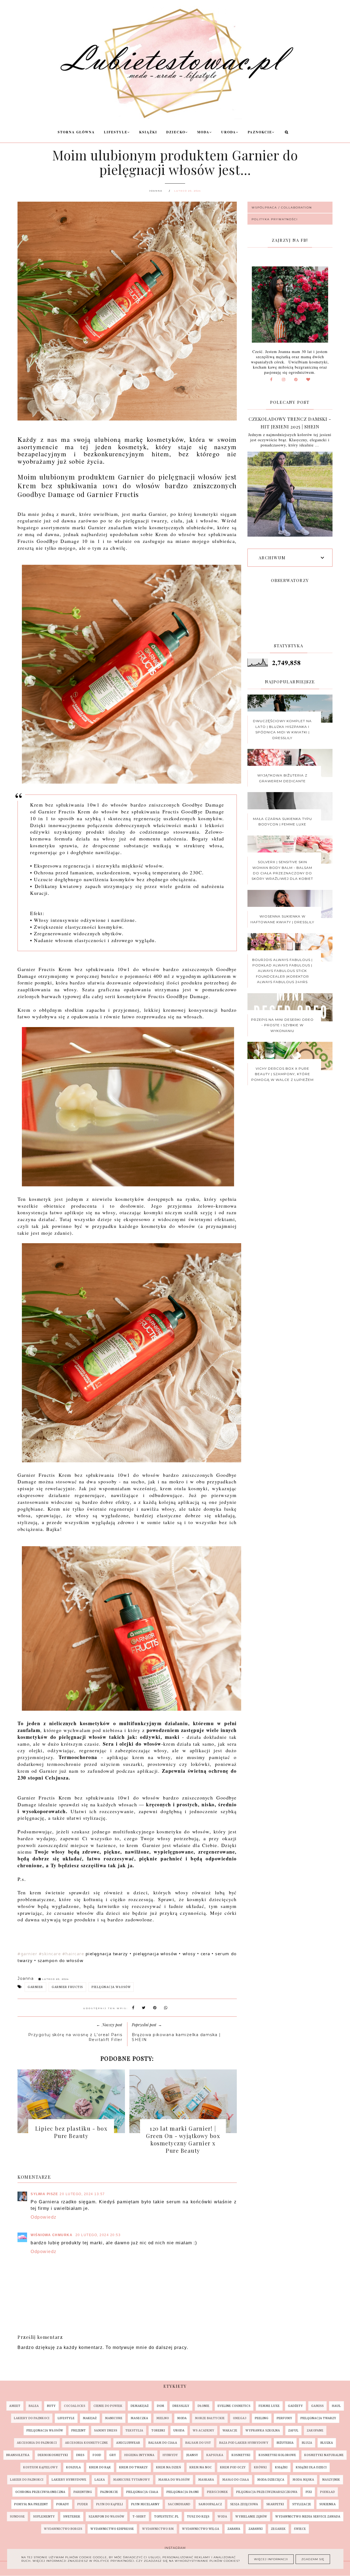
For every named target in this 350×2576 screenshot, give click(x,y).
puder (83, 2504)
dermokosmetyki (53, 2455)
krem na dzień (169, 2467)
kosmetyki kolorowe (277, 2455)
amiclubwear (128, 2443)
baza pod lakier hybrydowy (244, 2443)
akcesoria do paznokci (37, 2443)
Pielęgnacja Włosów (111, 1987)
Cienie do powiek (108, 2406)
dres (80, 2455)
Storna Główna (76, 132)
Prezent (79, 2431)
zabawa (234, 2529)
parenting (83, 2492)
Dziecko (176, 132)
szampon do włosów (107, 2517)
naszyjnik (331, 2480)
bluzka (327, 2443)
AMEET (15, 2406)
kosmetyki (241, 2455)
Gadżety (295, 2406)
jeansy (192, 2455)
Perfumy (285, 2418)
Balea (34, 2406)
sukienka (328, 2504)
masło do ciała (236, 2480)
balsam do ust (198, 2443)
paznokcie (109, 2492)
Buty (51, 2406)
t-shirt (139, 2517)
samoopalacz (210, 2504)
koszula (74, 2467)
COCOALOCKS (75, 2406)
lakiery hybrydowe (69, 2480)
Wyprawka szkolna (263, 2431)
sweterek (72, 2517)
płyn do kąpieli (110, 2504)
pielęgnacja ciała (142, 2492)
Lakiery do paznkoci (32, 2418)
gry (113, 2455)
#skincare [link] (50, 1954)
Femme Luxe (269, 2406)
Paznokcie (260, 132)
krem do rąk (100, 2467)
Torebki (158, 2431)
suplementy (44, 2517)
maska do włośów (174, 2480)
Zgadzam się (313, 2559)
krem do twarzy (134, 2467)
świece (300, 2529)
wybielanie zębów (251, 2517)
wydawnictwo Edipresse (112, 2529)
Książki (148, 132)
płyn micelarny (145, 2504)
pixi (309, 2492)
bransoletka (18, 2455)
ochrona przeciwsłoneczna (40, 2492)
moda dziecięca (271, 2480)
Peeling (262, 2418)
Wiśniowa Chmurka (52, 2235)
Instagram (175, 2548)
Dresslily (181, 2406)
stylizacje (302, 2504)
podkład (328, 2492)
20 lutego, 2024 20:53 (98, 2235)
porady (63, 2504)
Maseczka (139, 2418)
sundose (17, 2517)
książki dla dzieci (311, 2467)
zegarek (278, 2529)
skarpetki (275, 2504)
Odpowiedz (44, 2217)
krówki (260, 2467)
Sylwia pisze (44, 2194)
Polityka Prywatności (275, 219)
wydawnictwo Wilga (201, 2529)
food (97, 2455)
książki (281, 2467)
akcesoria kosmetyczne (87, 2443)
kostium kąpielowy (41, 2467)
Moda (203, 132)
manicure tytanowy (132, 2480)
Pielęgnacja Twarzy (318, 2418)
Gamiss (317, 2406)
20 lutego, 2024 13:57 (82, 2194)
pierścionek (218, 2492)
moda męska (303, 2480)
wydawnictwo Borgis (63, 2529)
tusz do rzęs (198, 2517)
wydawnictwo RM (158, 2529)
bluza (307, 2443)
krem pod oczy (233, 2467)
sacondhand (179, 2504)
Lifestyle (116, 132)
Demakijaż (140, 2406)
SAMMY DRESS (106, 2431)
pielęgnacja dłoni (183, 2492)
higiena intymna (139, 2455)
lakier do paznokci (27, 2480)
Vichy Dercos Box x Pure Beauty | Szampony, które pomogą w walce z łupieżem (282, 1074)
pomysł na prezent (31, 2504)
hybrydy (170, 2455)
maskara (206, 2480)
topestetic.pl (167, 2517)
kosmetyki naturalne (324, 2455)
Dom (161, 2406)
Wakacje (230, 2431)
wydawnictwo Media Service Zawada (308, 2517)
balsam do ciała (163, 2443)
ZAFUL (293, 2431)
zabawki (256, 2529)
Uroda (229, 132)
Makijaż (90, 2418)
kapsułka (215, 2455)
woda (222, 2517)
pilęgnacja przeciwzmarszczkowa (267, 2492)
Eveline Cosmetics (234, 2406)
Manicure (114, 2418)
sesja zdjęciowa (244, 2504)
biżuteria (285, 2443)
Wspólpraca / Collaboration (282, 208)
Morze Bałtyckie (210, 2418)
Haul (336, 2406)
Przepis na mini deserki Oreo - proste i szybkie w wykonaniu (282, 1025)
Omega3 (240, 2418)
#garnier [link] (27, 1954)
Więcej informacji (271, 2559)
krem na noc (201, 2467)
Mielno (163, 2418)
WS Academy (204, 2431)
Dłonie (204, 2406)
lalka (100, 2480)
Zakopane (315, 2431)
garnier (35, 1987)
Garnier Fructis (67, 1987)
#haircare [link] (73, 1954)
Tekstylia (134, 2431)
